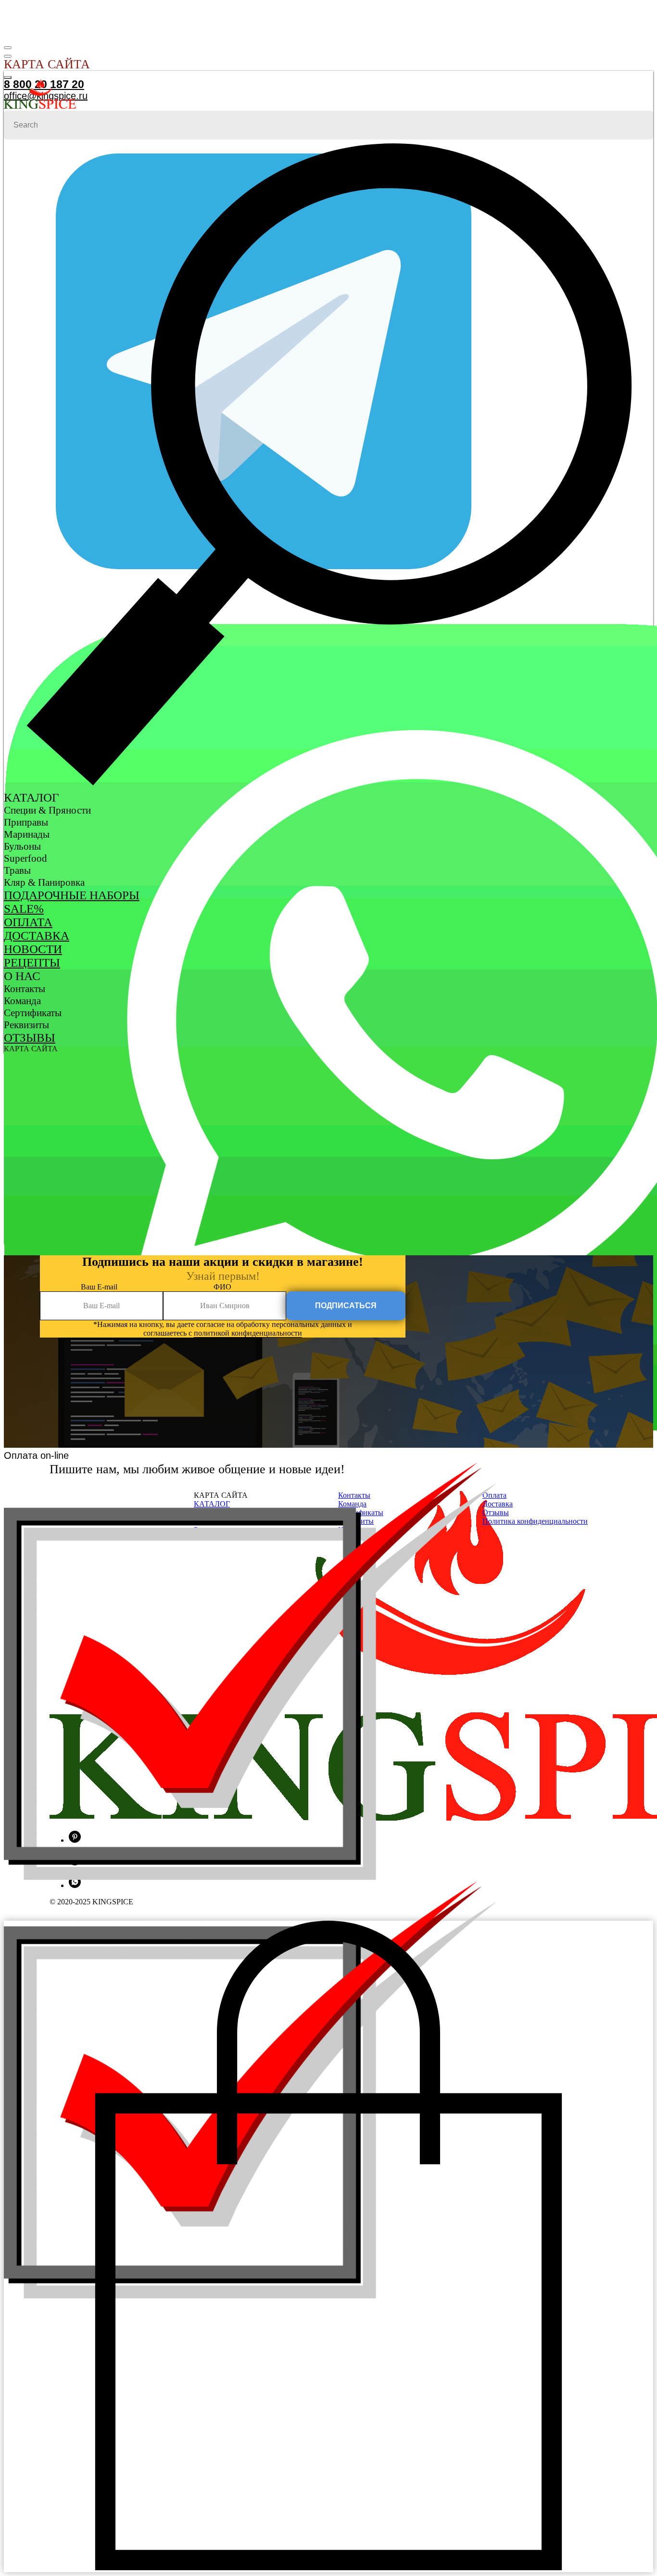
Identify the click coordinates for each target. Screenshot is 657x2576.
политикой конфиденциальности (248, 1333)
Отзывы (30, 1038)
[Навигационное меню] (8, 48)
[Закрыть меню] (8, 77)
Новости (33, 949)
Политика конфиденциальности (535, 1521)
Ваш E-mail (99, 1287)
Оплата (28, 922)
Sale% (24, 909)
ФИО (222, 1287)
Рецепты (32, 963)
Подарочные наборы (72, 895)
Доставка (37, 936)
